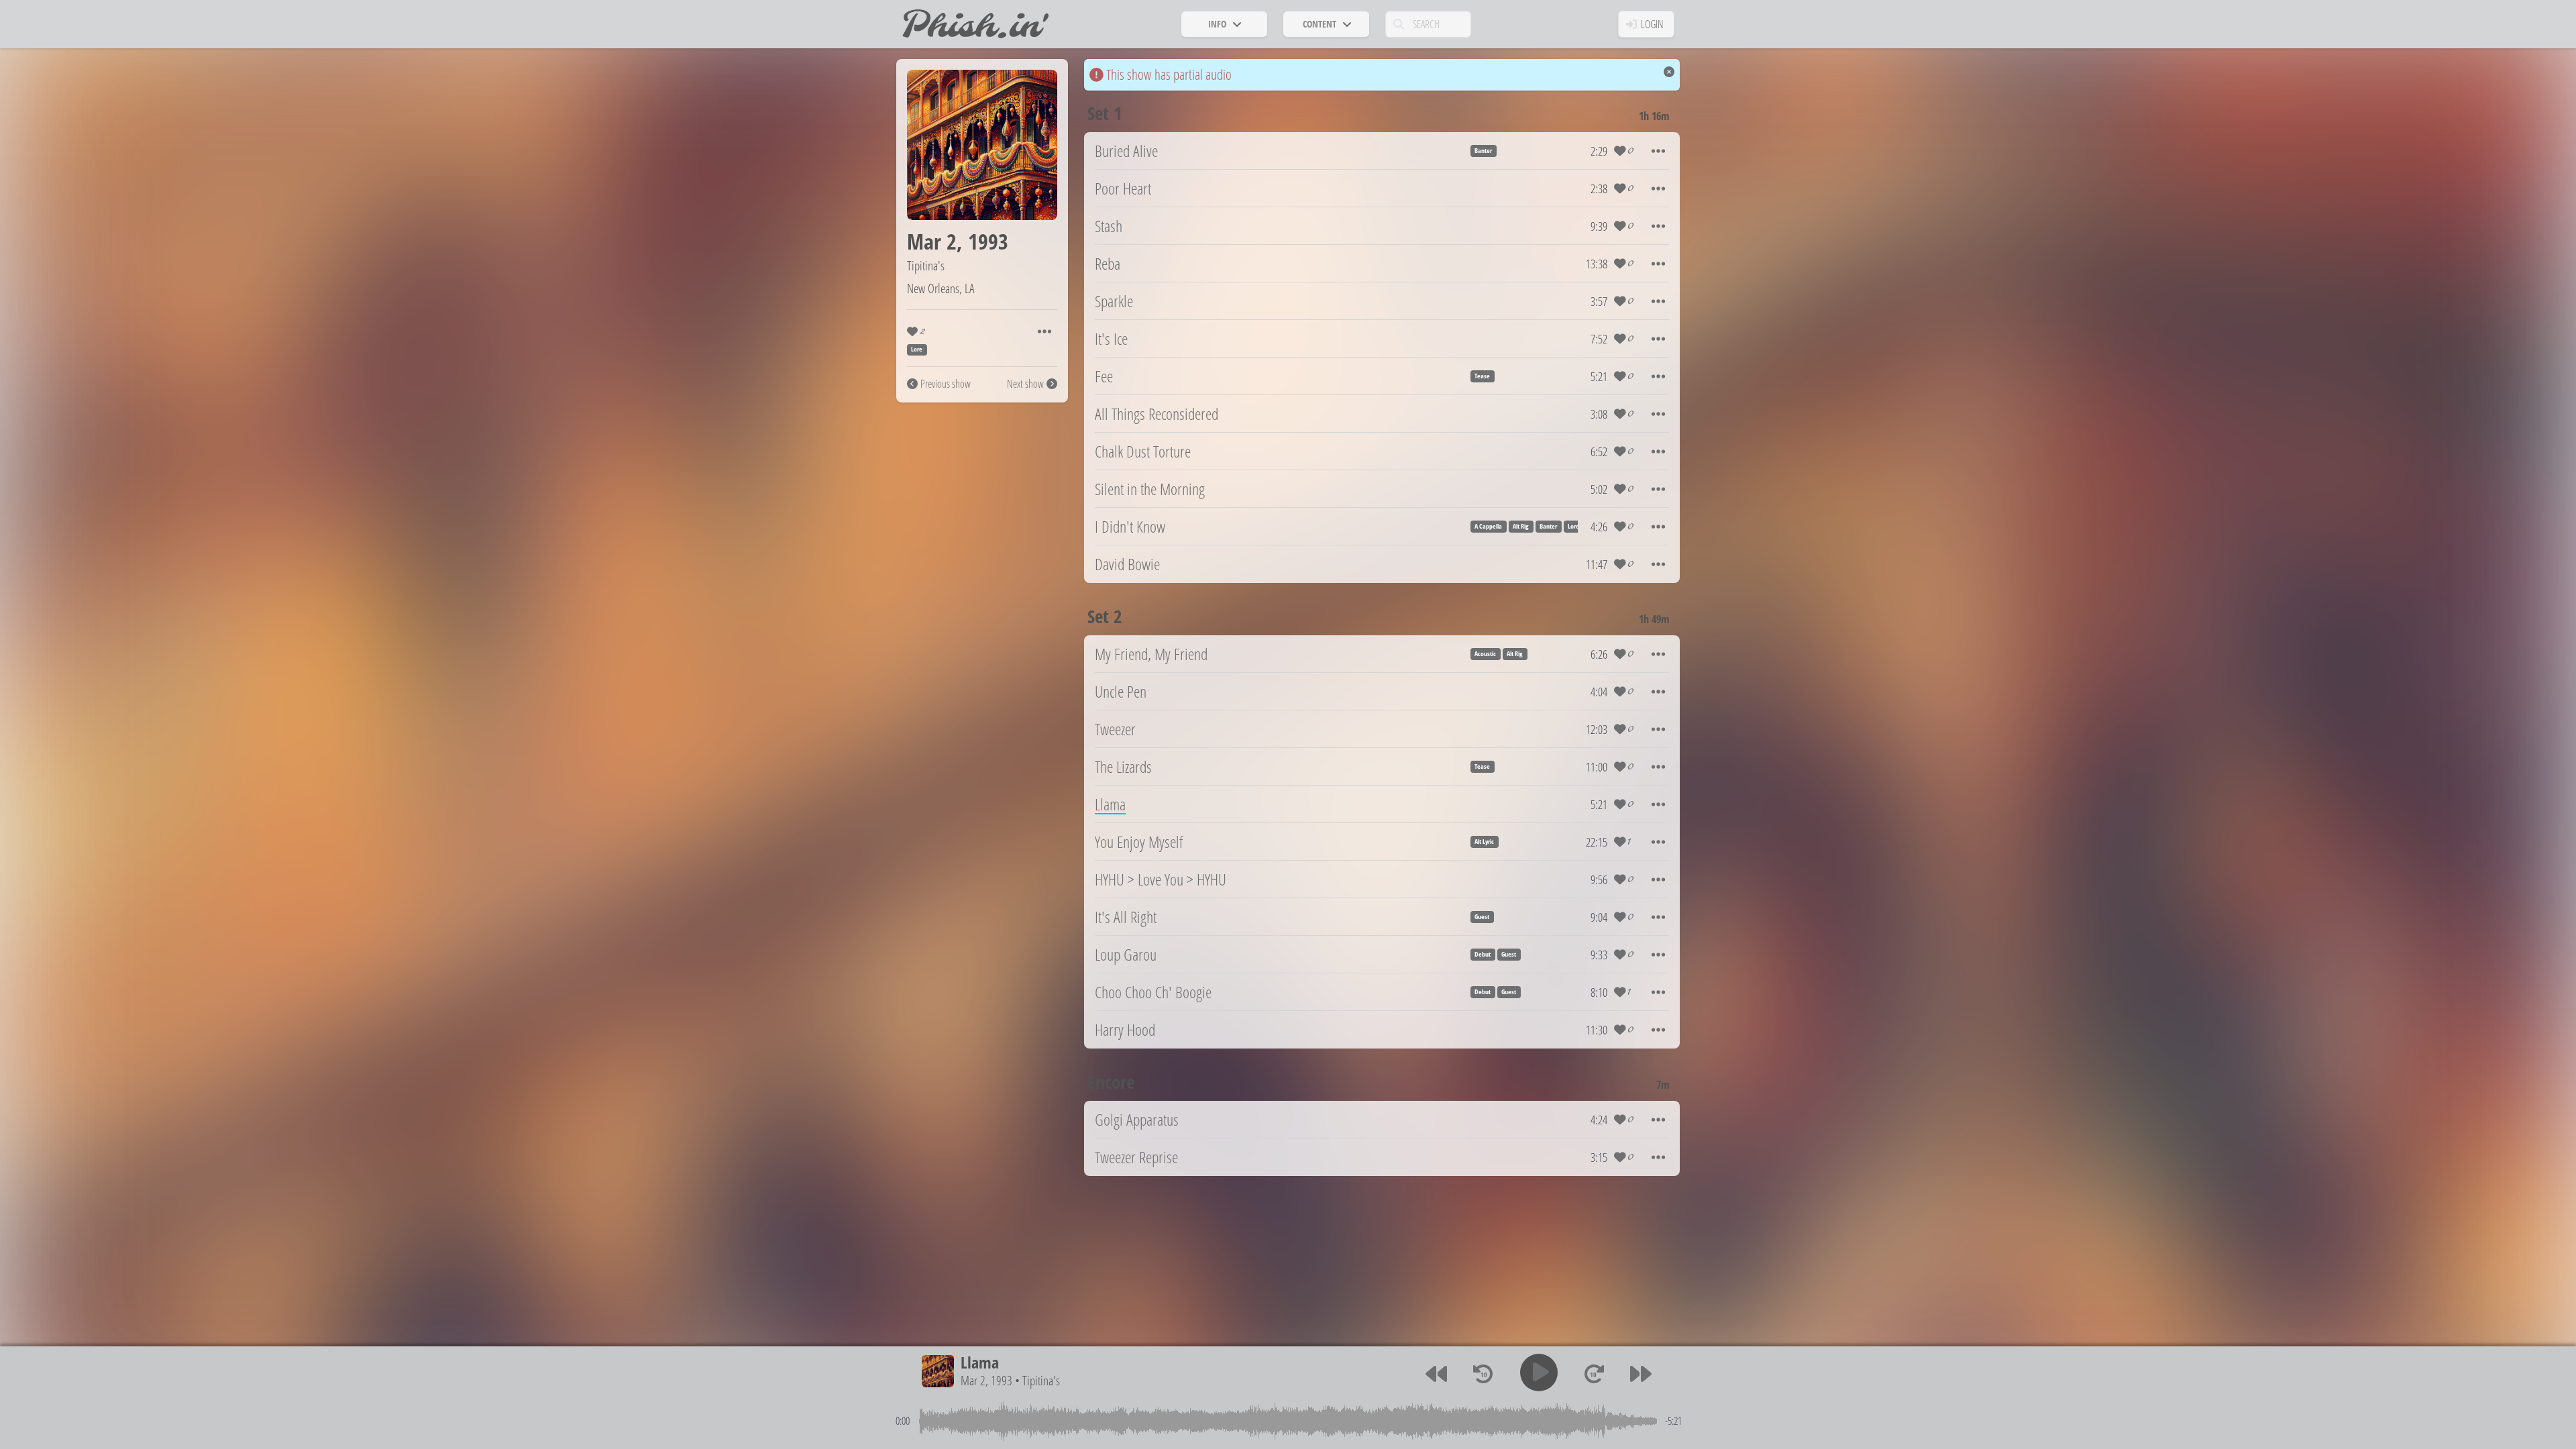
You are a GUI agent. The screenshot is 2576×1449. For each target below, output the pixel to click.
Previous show (946, 384)
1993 (988, 241)
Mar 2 (932, 241)
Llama (980, 1362)
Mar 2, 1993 (986, 1380)
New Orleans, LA (941, 288)
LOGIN (1652, 24)
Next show (1025, 384)
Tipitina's (926, 265)
